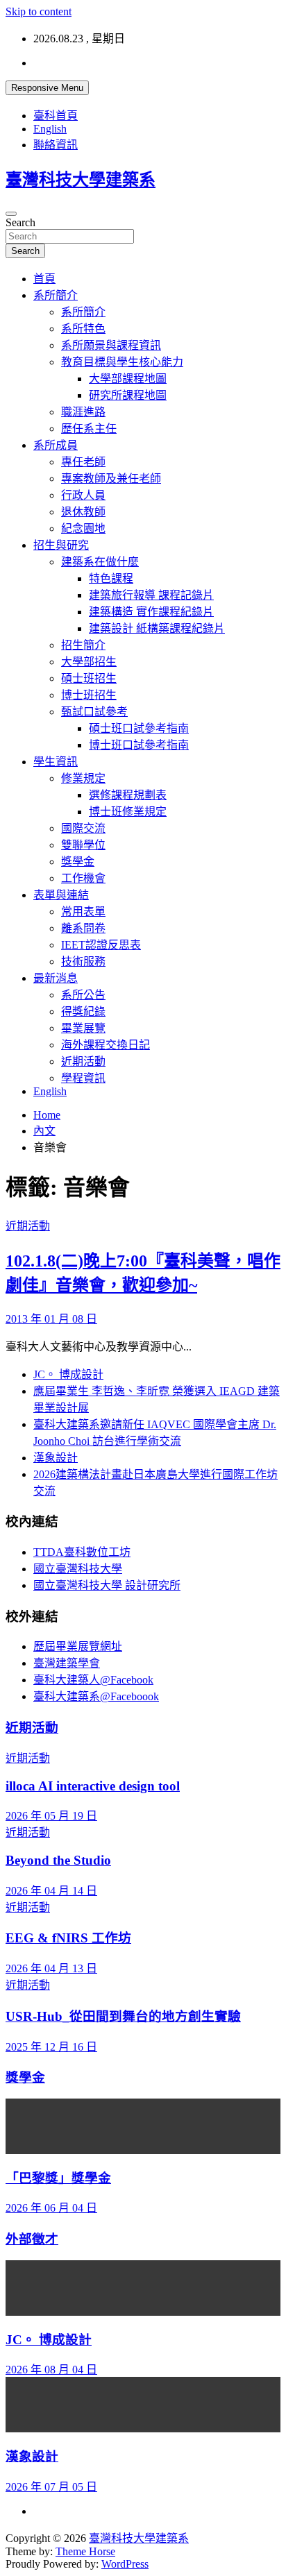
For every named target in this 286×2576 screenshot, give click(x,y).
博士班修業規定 (128, 812)
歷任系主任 (89, 429)
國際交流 (83, 828)
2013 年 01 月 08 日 (51, 1319)
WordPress (125, 2564)
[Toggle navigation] (11, 214)
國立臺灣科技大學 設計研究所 (107, 1585)
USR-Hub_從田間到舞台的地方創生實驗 (123, 2016)
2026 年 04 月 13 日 (51, 1968)
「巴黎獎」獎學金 (58, 2178)
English (50, 129)
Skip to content (39, 11)
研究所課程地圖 (128, 395)
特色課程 (111, 578)
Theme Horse (85, 2551)
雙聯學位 (83, 845)
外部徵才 (32, 2239)
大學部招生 (89, 662)
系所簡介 (56, 295)
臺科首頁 (56, 116)
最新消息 (56, 978)
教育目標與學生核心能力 (122, 362)
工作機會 (83, 878)
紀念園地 (83, 528)
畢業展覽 (83, 1028)
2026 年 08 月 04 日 (51, 2370)
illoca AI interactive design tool (93, 1786)
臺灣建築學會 (67, 1663)
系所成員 (56, 445)
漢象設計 (56, 1458)
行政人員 (83, 495)
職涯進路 (83, 412)
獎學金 (78, 862)
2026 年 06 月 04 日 (51, 2208)
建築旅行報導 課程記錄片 (151, 595)
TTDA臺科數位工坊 (82, 1552)
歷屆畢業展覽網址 (78, 1646)
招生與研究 (61, 545)
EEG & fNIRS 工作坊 (68, 1938)
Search (20, 222)
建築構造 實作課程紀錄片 (151, 612)
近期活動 (83, 1061)
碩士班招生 (89, 678)
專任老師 (83, 462)
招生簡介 (83, 645)
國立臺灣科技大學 (78, 1569)
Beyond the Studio (58, 1860)
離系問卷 (83, 928)
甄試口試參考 (94, 712)
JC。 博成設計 (68, 1374)
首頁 (44, 279)
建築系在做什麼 (100, 562)
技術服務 (83, 961)
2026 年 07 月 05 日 (51, 2487)
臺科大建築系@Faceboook (96, 1696)
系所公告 (83, 995)
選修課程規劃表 (128, 795)
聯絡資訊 (56, 145)
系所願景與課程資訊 (111, 345)
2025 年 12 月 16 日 (51, 2047)
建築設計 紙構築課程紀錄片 (157, 628)
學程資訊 (83, 1078)
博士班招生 (89, 695)
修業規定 (83, 778)
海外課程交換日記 (106, 1045)
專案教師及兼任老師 (111, 478)
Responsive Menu (47, 88)
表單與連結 (61, 895)
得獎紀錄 (83, 1011)
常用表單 (83, 912)
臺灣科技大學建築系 (81, 180)
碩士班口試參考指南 (139, 728)
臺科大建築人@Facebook (93, 1680)
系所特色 (83, 329)
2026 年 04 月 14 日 (51, 1891)
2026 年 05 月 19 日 (51, 1816)
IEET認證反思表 (101, 945)
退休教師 (83, 512)
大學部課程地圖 (128, 379)
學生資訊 (56, 762)
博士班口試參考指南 (139, 745)
